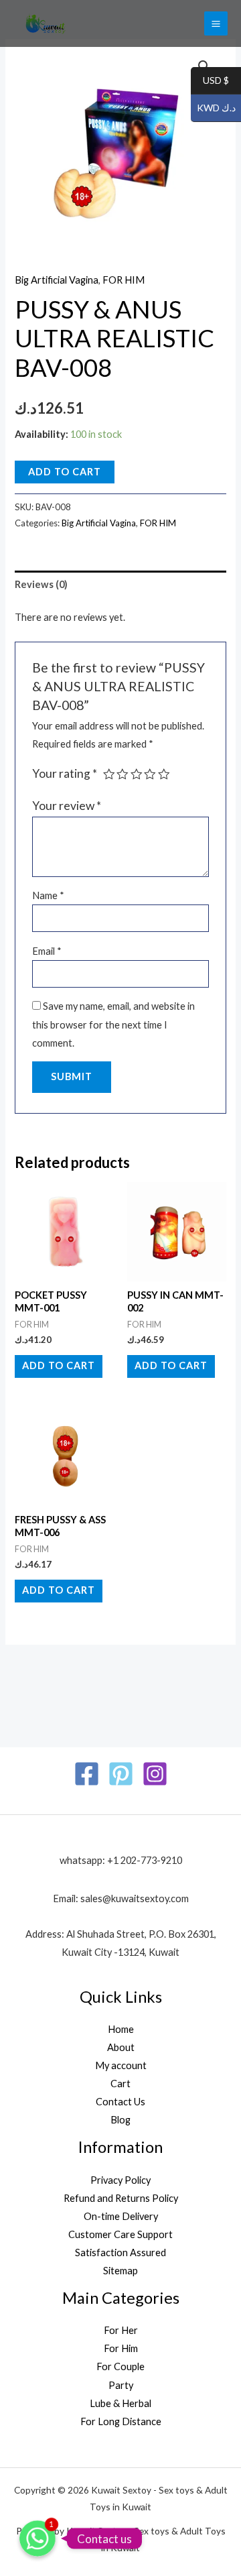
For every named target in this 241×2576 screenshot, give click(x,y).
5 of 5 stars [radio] (164, 774)
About (121, 2047)
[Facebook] (87, 1774)
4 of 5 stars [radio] (150, 774)
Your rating (65, 773)
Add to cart (65, 472)
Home (121, 2029)
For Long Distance (121, 2421)
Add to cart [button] (59, 1365)
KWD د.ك (213, 108)
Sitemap (120, 2271)
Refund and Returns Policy (121, 2198)
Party (121, 2385)
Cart (120, 2084)
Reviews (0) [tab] (41, 584)
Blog (120, 2120)
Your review (67, 806)
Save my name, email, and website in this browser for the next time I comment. (113, 1024)
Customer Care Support (120, 2234)
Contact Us (120, 2102)
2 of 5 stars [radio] (123, 774)
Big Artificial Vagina (57, 280)
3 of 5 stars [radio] (137, 774)
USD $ (210, 81)
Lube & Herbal (120, 2403)
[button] (204, 66)
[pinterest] (121, 1774)
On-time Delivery (121, 2216)
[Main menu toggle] (216, 23)
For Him (121, 2348)
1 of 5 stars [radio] (109, 774)
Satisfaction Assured (120, 2252)
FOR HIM (124, 280)
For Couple (120, 2366)
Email (47, 951)
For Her (121, 2330)
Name (48, 895)
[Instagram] (155, 1774)
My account (121, 2065)
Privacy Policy (120, 2180)
